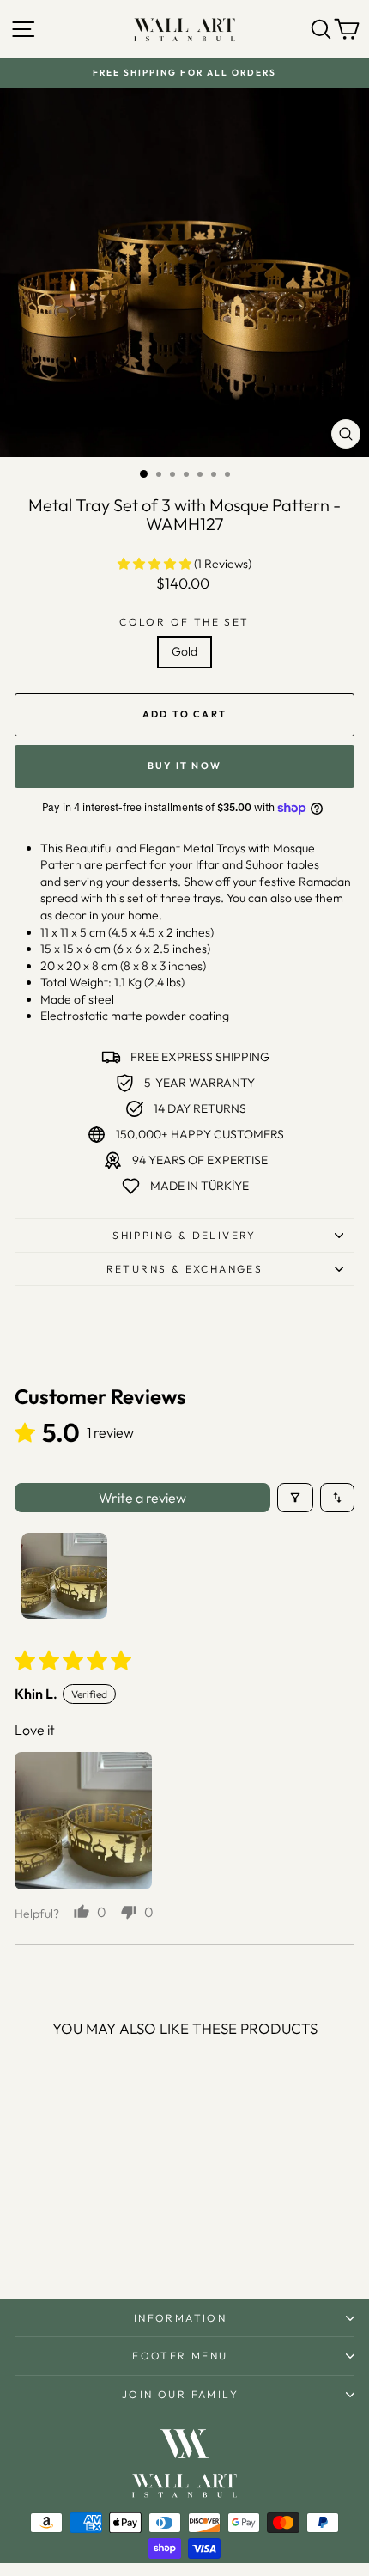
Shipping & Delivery (184, 1235)
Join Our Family (180, 2394)
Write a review (142, 1498)
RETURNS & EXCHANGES (185, 1269)
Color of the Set (184, 622)
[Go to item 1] (64, 1576)
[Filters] (295, 1498)
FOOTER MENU (180, 2356)
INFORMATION (180, 2318)
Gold (184, 651)
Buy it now (184, 766)
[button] (156, 564)
